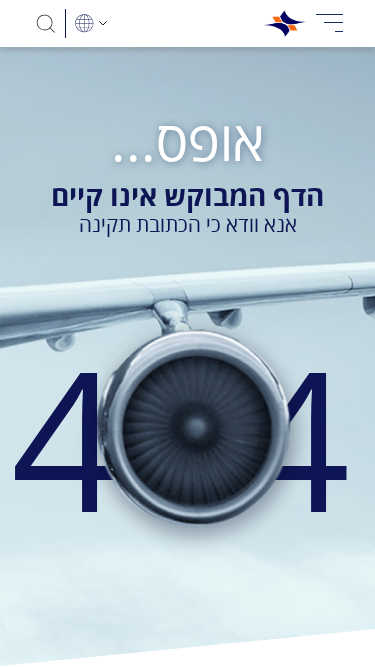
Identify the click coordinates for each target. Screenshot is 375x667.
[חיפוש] (46, 23)
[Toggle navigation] (330, 23)
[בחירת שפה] (91, 23)
